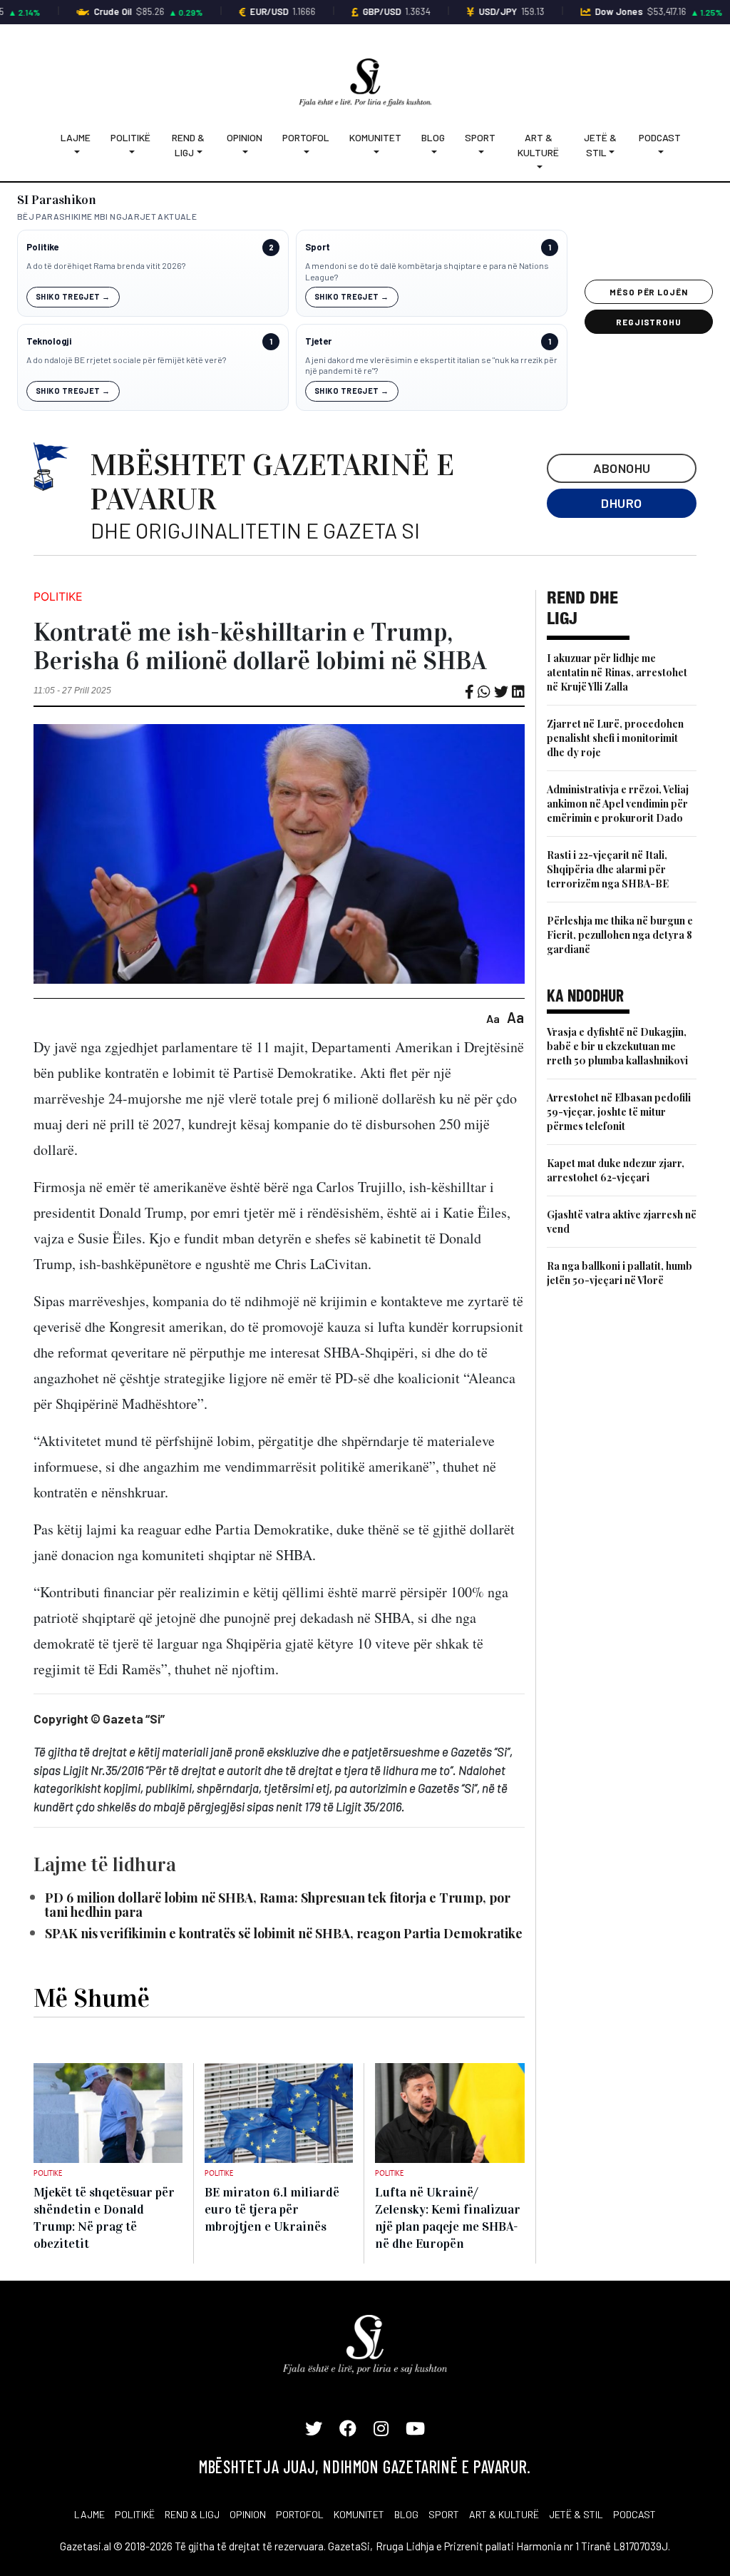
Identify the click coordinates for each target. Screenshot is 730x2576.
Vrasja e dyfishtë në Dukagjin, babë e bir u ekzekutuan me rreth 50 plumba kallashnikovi (617, 1046)
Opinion (245, 137)
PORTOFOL (300, 2514)
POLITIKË (135, 2514)
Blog (433, 137)
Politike (42, 247)
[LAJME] (76, 152)
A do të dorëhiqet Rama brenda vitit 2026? (106, 265)
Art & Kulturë (538, 145)
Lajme (76, 137)
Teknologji (49, 341)
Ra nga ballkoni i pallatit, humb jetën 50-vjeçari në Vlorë (620, 1273)
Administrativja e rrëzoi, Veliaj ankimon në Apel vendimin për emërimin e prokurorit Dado (618, 804)
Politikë (130, 137)
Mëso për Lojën (649, 292)
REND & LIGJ (192, 2514)
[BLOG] (433, 152)
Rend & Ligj (188, 145)
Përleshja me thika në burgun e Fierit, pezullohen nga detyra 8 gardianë (620, 935)
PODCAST (634, 2514)
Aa (493, 1018)
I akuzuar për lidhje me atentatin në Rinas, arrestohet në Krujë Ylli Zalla (617, 672)
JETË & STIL (576, 2514)
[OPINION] (245, 152)
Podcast (660, 137)
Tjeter (318, 341)
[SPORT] (480, 152)
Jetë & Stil (600, 145)
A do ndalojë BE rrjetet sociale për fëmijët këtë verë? (126, 360)
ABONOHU (622, 468)
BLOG (406, 2514)
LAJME (89, 2514)
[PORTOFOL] (306, 152)
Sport (480, 137)
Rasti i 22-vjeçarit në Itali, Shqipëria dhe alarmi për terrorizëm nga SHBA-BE (608, 869)
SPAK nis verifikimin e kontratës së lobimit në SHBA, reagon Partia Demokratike (284, 1933)
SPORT (444, 2514)
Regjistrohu (649, 322)
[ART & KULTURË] (539, 167)
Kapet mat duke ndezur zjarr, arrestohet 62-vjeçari (616, 1170)
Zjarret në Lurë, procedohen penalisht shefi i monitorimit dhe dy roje (615, 738)
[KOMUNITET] (375, 152)
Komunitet (375, 137)
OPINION (248, 2514)
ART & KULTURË (504, 2514)
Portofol (306, 137)
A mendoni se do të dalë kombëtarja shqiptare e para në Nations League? (427, 271)
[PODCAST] (660, 152)
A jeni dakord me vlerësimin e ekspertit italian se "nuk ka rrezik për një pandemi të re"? (431, 365)
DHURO (621, 503)
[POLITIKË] (130, 152)
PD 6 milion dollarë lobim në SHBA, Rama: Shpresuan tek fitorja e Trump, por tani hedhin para (278, 1905)
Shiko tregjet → (73, 296)
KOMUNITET (359, 2514)
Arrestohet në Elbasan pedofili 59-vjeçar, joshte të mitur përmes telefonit (619, 1112)
